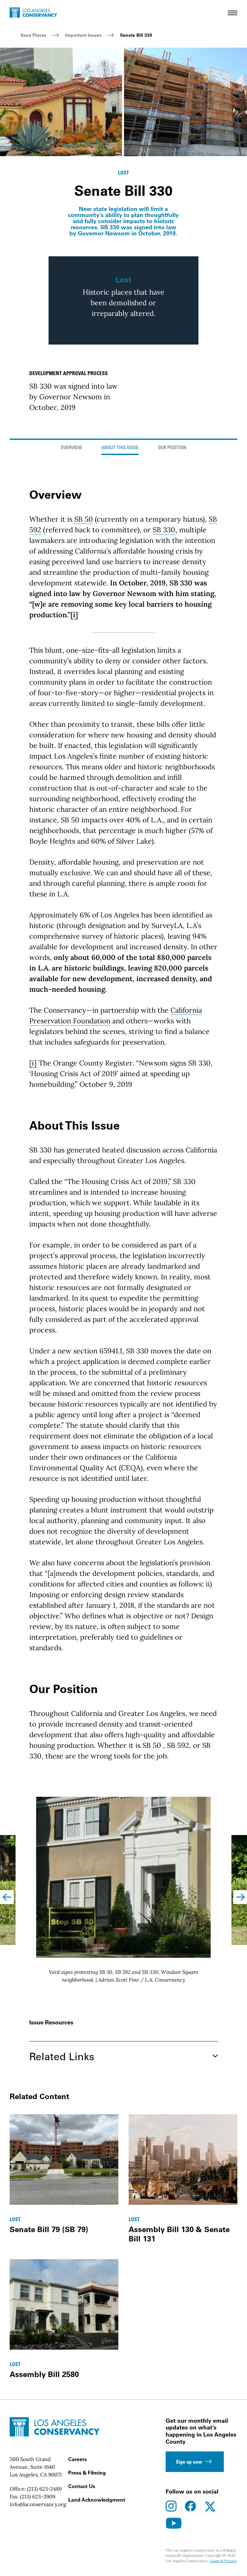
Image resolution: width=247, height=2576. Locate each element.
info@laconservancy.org (38, 2504)
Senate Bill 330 (136, 35)
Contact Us (82, 2486)
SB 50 (84, 519)
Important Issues (83, 35)
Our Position (172, 448)
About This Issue (120, 448)
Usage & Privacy (223, 2561)
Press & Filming (87, 2473)
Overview (71, 448)
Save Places (33, 35)
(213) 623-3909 (38, 2496)
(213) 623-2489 (44, 2489)
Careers (78, 2459)
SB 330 (164, 530)
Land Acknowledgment (97, 2500)
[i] (74, 615)
